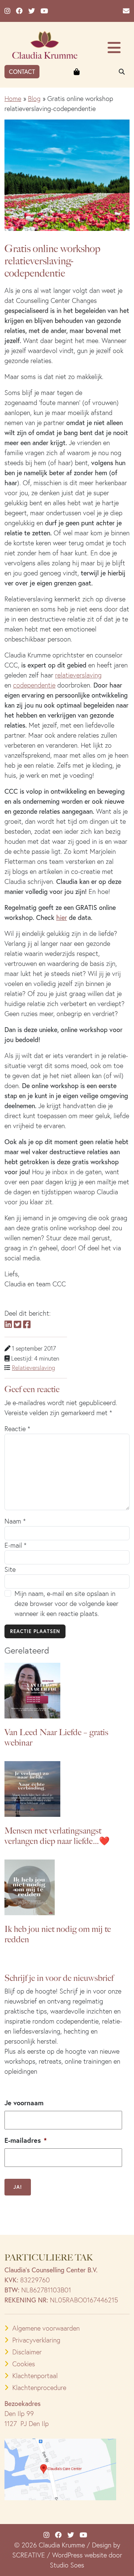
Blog (34, 99)
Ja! (18, 2187)
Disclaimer (27, 2352)
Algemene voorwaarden (46, 2328)
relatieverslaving (78, 675)
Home (13, 99)
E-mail (15, 1545)
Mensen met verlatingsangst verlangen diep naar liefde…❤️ (57, 1836)
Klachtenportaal (35, 2376)
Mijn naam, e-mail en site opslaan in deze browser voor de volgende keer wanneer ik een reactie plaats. (66, 1604)
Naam (15, 1521)
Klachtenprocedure (39, 2388)
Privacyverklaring (36, 2340)
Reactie (17, 1429)
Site (10, 1569)
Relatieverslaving (33, 1368)
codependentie (34, 685)
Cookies (24, 2364)
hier (62, 917)
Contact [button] (22, 71)
